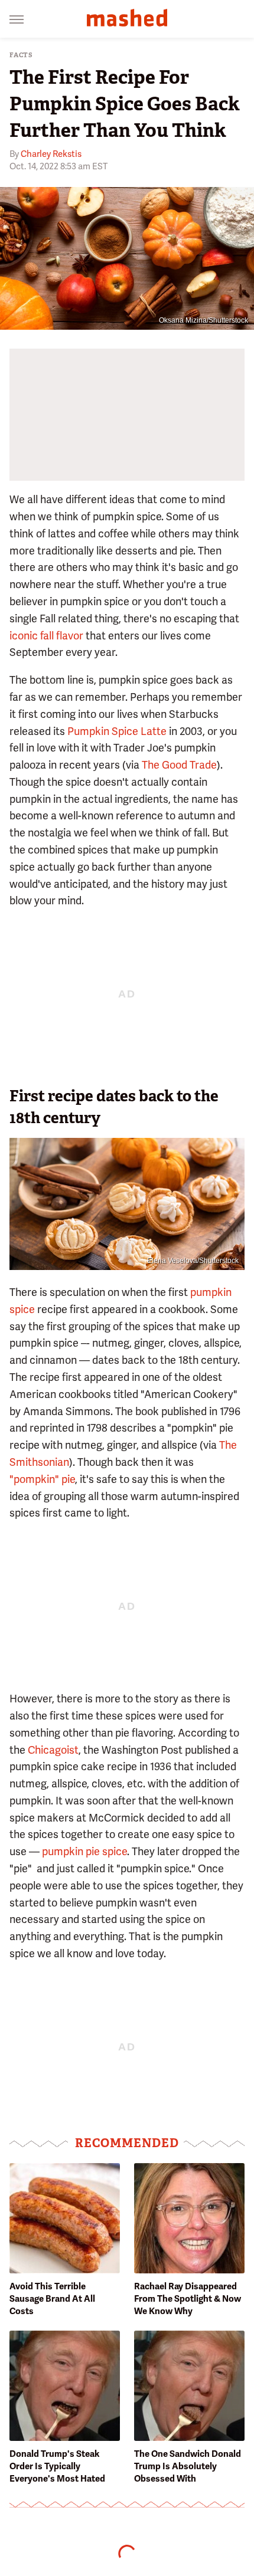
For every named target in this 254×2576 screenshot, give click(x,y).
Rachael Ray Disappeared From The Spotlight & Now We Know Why (188, 2299)
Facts (21, 55)
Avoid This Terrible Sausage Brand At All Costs (52, 2299)
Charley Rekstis (51, 154)
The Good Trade (179, 765)
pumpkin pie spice (84, 1851)
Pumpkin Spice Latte (117, 731)
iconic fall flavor (46, 636)
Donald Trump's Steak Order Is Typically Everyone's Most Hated (57, 2466)
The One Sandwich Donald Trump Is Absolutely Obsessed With (188, 2466)
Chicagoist (53, 1750)
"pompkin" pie (42, 1479)
